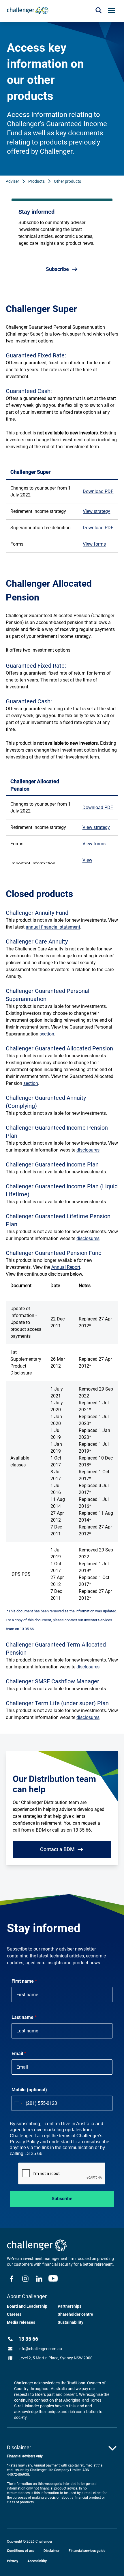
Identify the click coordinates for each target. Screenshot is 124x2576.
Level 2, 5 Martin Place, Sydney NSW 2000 (56, 2358)
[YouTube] (53, 2279)
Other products (67, 181)
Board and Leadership (27, 2306)
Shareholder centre (75, 2314)
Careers (14, 2314)
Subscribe (62, 2199)
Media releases (21, 2322)
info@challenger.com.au (40, 2349)
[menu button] (111, 10)
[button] (99, 10)
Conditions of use (21, 2551)
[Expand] (112, 2448)
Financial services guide (87, 2551)
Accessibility (37, 2561)
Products (36, 181)
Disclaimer (51, 2551)
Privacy (13, 2561)
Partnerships (69, 2306)
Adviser (12, 181)
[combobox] (18, 2103)
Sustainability (71, 2322)
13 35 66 (28, 2339)
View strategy (96, 511)
